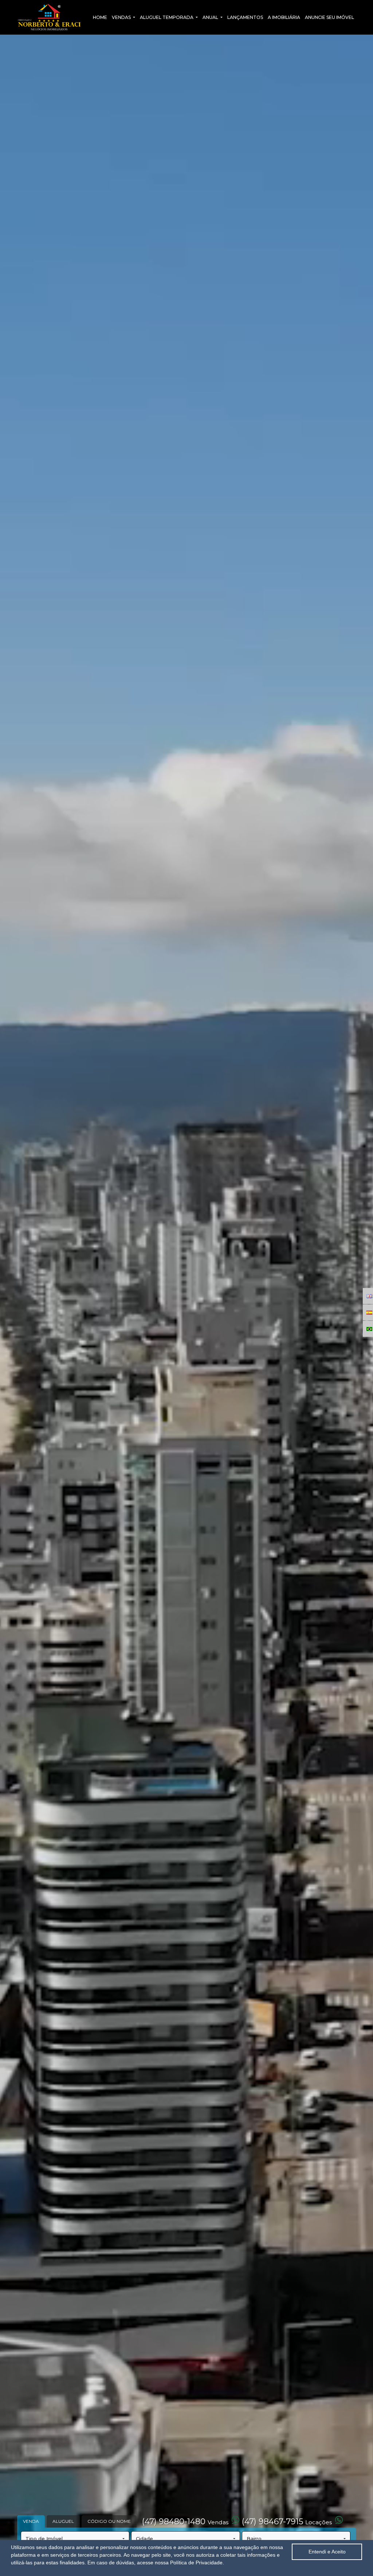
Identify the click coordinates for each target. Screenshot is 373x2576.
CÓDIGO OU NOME (109, 2521)
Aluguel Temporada (167, 17)
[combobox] (75, 2539)
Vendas (122, 17)
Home (100, 17)
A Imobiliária (284, 17)
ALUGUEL (63, 2521)
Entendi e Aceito (327, 2552)
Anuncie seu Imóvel (329, 17)
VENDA (31, 2521)
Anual (211, 17)
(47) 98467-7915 (287, 2522)
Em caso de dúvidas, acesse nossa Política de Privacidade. (156, 2563)
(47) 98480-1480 (185, 2522)
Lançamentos (245, 17)
